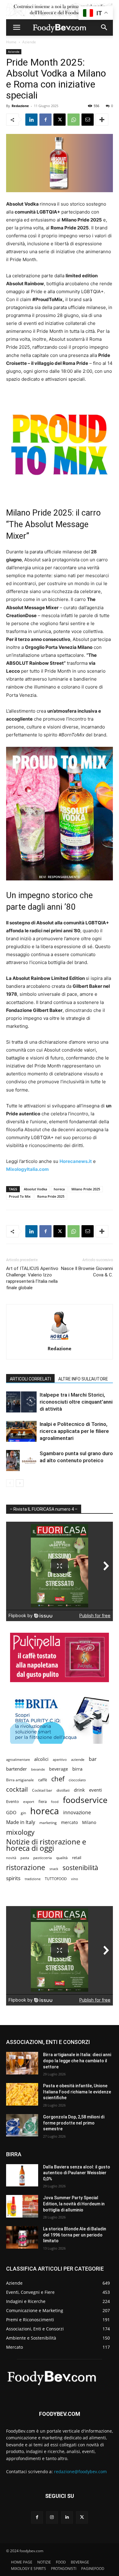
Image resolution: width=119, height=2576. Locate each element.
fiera (43, 1802)
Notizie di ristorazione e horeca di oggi (46, 1845)
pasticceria (43, 1858)
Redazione (20, 106)
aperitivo (60, 1759)
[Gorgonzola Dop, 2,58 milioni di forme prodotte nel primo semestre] (22, 2125)
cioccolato (77, 1780)
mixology (20, 1832)
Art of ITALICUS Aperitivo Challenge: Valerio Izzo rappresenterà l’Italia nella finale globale (32, 1278)
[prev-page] (10, 1483)
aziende (78, 1759)
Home (11, 42)
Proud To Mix (20, 1196)
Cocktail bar (42, 1790)
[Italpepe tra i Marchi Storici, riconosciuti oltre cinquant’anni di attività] (21, 1402)
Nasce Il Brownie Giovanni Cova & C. (87, 1272)
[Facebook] (45, 120)
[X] (60, 120)
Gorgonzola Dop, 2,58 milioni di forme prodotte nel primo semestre (74, 2123)
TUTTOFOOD (56, 1879)
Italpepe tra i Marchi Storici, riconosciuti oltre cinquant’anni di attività (76, 1402)
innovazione (77, 1813)
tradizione (33, 1879)
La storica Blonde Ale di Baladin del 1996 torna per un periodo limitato (75, 2235)
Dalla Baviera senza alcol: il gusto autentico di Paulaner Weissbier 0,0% (77, 2173)
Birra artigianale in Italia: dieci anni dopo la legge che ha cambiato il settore (77, 2061)
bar (93, 1759)
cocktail (17, 1789)
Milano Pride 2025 (86, 1189)
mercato (69, 1822)
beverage (59, 1769)
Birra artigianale (20, 1780)
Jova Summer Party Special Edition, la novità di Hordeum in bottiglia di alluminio (74, 2204)
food (55, 1802)
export (29, 1802)
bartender (16, 1769)
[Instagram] (52, 2517)
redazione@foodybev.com (80, 2472)
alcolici (41, 1759)
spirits (13, 1878)
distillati (63, 1790)
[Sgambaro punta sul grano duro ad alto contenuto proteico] (21, 1461)
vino (75, 1879)
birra (77, 1769)
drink (79, 1790)
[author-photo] (60, 1340)
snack (54, 1869)
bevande (38, 1769)
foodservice (85, 1800)
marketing (48, 1823)
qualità (62, 1858)
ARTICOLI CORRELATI (30, 1379)
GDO (11, 1812)
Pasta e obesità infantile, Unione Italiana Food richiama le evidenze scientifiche (77, 2092)
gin (23, 1813)
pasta (25, 1858)
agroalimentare (18, 1759)
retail (77, 1858)
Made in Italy (21, 1822)
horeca (59, 1189)
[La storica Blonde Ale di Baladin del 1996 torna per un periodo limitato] (22, 2237)
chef (58, 1779)
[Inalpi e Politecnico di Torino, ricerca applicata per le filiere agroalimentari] (21, 1431)
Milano (89, 1822)
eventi (96, 1790)
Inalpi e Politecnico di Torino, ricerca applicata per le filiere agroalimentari (74, 1431)
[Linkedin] (31, 120)
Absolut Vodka (35, 1189)
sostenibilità (80, 1867)
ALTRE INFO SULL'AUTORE (83, 1379)
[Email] (88, 120)
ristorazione (26, 1867)
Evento (13, 1801)
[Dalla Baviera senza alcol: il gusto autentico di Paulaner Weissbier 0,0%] (22, 2175)
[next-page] (20, 1483)
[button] (16, 27)
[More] (102, 120)
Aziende (29, 42)
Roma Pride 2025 (51, 1196)
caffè (43, 1780)
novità (11, 1858)
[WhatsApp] (74, 120)
